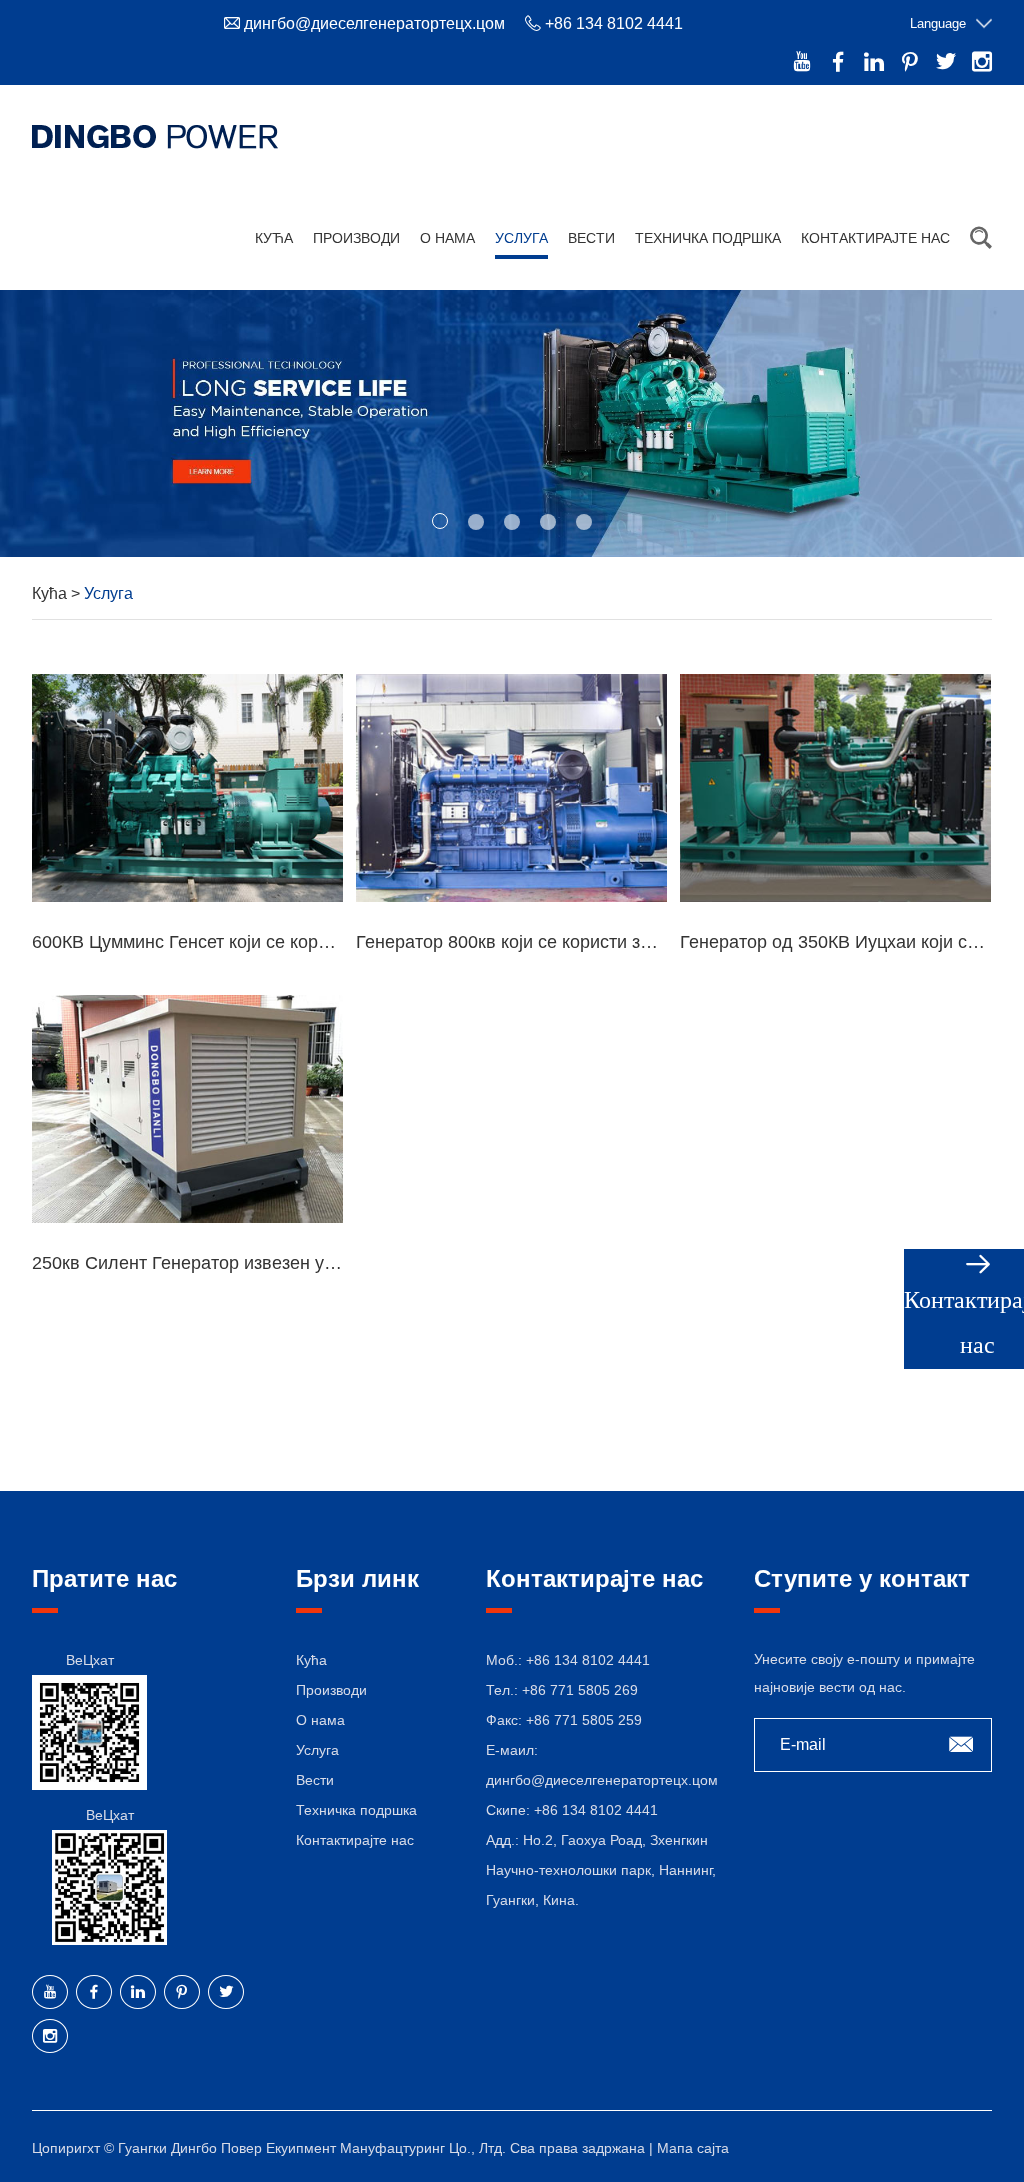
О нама (447, 238)
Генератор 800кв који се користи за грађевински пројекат (595, 942)
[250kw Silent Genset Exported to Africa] (187, 1109)
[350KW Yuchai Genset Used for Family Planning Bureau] (835, 788)
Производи (356, 238)
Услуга (521, 238)
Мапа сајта (693, 2148)
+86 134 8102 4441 (596, 1810)
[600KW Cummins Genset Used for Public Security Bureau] (187, 788)
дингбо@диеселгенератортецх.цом (374, 23)
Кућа (274, 238)
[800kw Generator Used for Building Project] (511, 788)
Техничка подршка (708, 238)
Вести (591, 238)
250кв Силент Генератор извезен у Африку (212, 1263)
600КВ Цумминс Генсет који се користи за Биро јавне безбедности (308, 942)
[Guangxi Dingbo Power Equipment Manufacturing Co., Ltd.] (155, 136)
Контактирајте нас (875, 238)
